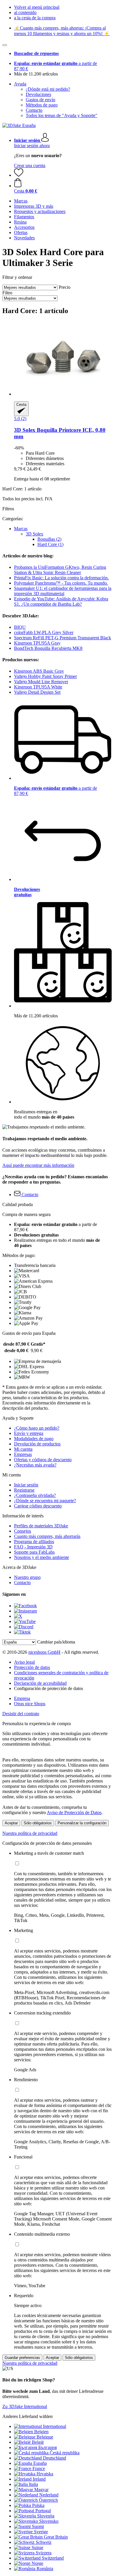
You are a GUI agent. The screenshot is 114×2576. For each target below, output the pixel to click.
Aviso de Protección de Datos (74, 1812)
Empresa (22, 1698)
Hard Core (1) (50, 544)
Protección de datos (32, 1667)
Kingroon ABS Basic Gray (39, 671)
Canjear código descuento (38, 1506)
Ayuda (20, 84)
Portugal (43, 2511)
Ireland (39, 2479)
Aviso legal (24, 1662)
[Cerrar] (5, 45)
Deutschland (55, 2458)
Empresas (23, 1454)
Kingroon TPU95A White (38, 687)
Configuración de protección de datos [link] (49, 1688)
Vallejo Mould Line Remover (41, 682)
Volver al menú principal (37, 7)
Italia (33, 2484)
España (40, 2463)
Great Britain (56, 2537)
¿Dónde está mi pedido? (48, 89)
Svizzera (44, 2553)
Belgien (41, 2432)
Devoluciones (38, 94)
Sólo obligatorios (38, 1823)
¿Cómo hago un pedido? (37, 1428)
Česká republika (65, 2453)
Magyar (41, 2490)
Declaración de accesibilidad (40, 1683)
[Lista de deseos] (19, 175)
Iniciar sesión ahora (32, 146)
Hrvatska (45, 2474)
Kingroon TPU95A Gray (37, 643)
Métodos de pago (42, 105)
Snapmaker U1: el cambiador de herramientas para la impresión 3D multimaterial (63, 591)
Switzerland (53, 2558)
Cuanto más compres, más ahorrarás (47, 1536)
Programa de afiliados (34, 1542)
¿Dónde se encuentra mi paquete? (45, 1501)
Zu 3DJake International (25, 2406)
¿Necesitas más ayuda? (35, 1465)
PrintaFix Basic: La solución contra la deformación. (61, 578)
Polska (38, 2505)
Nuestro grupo (27, 1577)
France (39, 2468)
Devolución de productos (37, 1444)
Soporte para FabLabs (34, 1552)
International (55, 2426)
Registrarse (24, 1490)
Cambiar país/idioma (56, 1642)
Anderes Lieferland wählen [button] (27, 2416)
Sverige (41, 2532)
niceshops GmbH (44, 1652)
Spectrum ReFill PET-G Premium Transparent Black (63, 638)
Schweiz (44, 2542)
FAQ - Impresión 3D (33, 1547)
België (38, 2442)
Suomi (38, 2526)
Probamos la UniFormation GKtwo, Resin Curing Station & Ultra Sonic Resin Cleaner (60, 570)
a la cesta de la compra (35, 18)
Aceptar (11, 1823)
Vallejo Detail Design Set (37, 692)
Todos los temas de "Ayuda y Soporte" (62, 115)
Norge (37, 2563)
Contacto (34, 110)
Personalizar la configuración (82, 1823)
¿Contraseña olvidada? (35, 1495)
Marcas (21, 529)
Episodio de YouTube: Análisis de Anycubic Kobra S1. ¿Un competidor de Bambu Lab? (61, 601)
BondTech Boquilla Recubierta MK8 (48, 648)
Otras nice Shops (30, 1704)
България (47, 2447)
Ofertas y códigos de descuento (43, 1460)
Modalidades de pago (34, 1439)
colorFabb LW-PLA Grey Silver (44, 632)
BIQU (20, 627)
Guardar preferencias (22, 2358)
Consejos (23, 1531)
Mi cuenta (23, 1449)
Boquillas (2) (49, 539)
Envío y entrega (29, 1433)
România (45, 2569)
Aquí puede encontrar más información (38, 1165)
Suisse (37, 2547)
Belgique (45, 2437)
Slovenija (46, 2516)
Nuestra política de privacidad (30, 1833)
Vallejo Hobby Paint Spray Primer (45, 676)
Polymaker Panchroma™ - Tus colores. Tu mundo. (61, 583)
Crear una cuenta (30, 165)
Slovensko (49, 2521)
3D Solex (34, 534)
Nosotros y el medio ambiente (42, 1557)
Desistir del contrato (21, 1714)
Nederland (49, 2495)
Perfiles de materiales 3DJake (41, 1526)
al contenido (25, 12)
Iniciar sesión (26, 1485)
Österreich (48, 2500)
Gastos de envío (40, 100)
